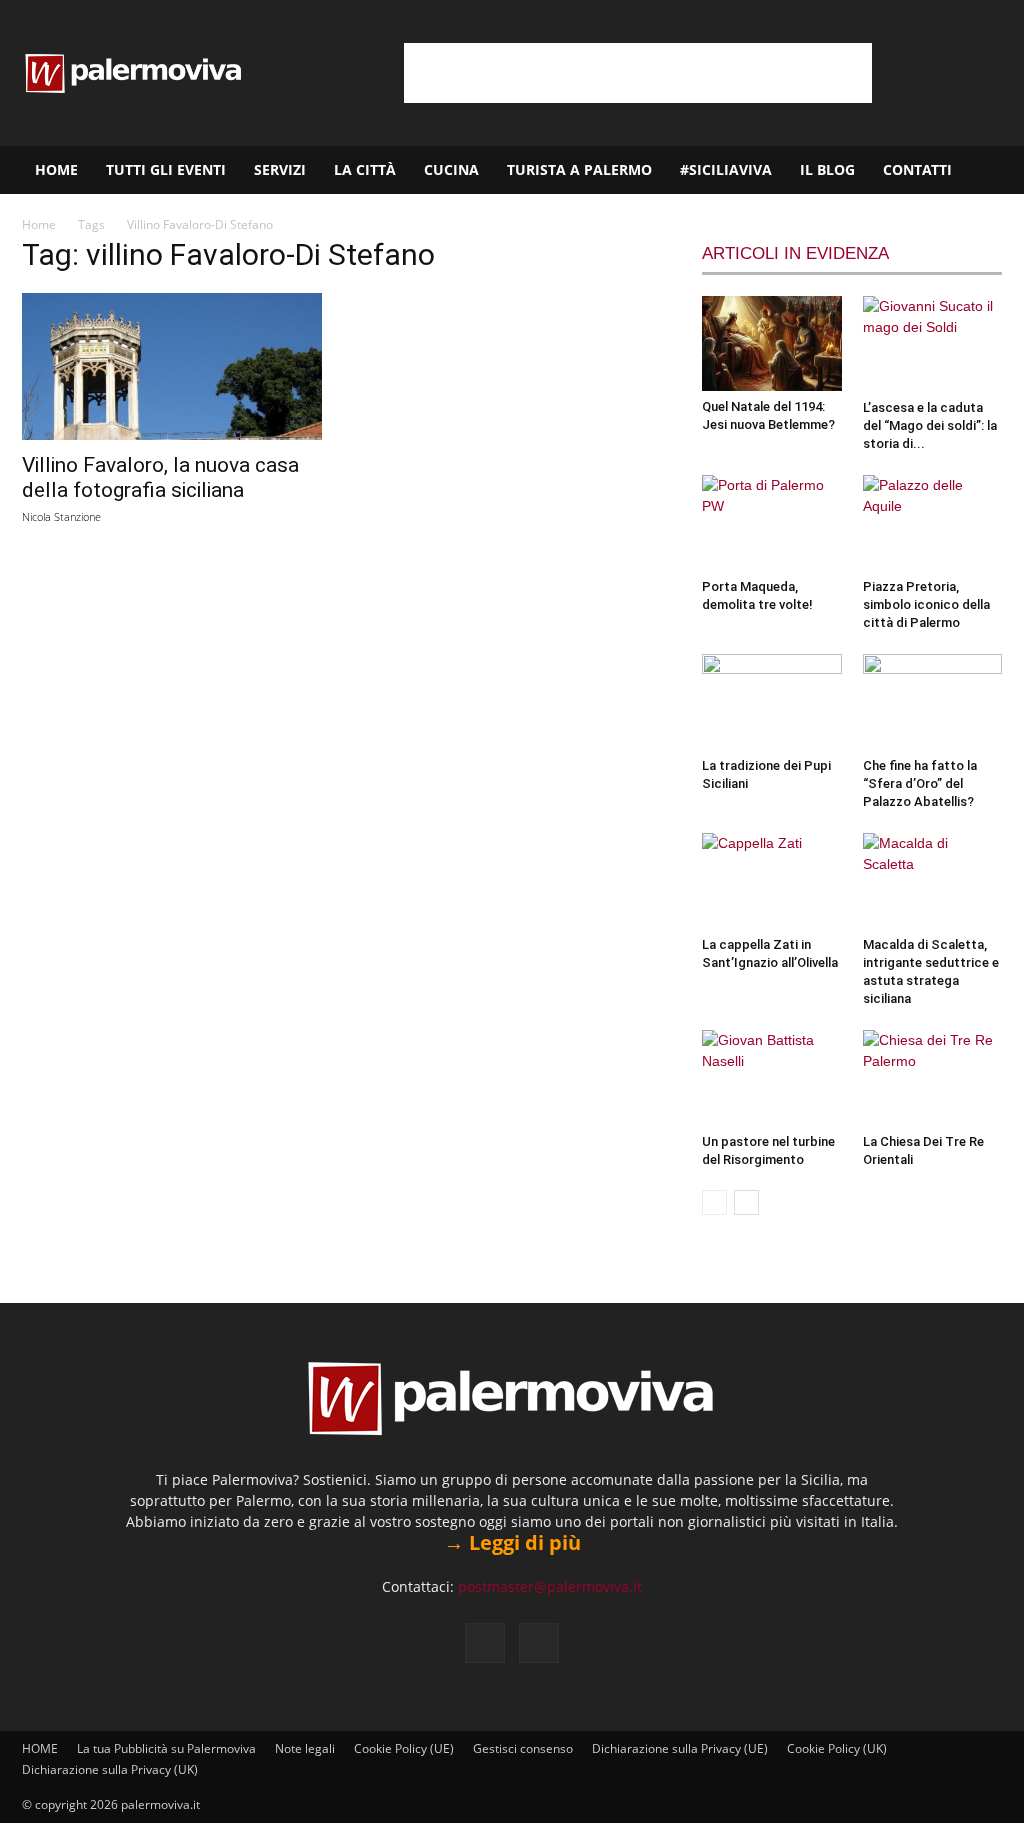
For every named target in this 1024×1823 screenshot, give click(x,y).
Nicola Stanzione (61, 516)
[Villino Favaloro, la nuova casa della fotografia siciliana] (172, 366)
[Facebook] (485, 1643)
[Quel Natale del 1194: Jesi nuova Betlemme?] (772, 343)
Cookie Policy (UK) (837, 1748)
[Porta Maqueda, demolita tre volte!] (772, 523)
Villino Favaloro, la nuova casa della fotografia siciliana (160, 477)
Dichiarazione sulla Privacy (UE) (680, 1748)
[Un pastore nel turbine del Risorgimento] (772, 1078)
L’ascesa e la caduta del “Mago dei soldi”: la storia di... (930, 425)
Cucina (451, 169)
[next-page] (746, 1202)
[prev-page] (714, 1202)
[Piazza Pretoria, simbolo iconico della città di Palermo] (933, 523)
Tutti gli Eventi (166, 169)
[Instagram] (539, 1643)
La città (365, 169)
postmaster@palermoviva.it (550, 1586)
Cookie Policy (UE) (404, 1748)
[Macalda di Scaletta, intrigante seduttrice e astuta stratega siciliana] (933, 881)
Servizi (280, 169)
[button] (1000, 171)
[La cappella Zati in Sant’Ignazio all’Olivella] (772, 881)
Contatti (917, 169)
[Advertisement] (638, 73)
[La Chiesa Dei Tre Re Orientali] (933, 1078)
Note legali (305, 1748)
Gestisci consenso (523, 1748)
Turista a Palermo (579, 169)
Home (39, 224)
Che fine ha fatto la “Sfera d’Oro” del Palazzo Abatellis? (920, 783)
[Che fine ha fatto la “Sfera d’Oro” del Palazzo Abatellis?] (933, 702)
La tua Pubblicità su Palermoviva (166, 1748)
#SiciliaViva (726, 169)
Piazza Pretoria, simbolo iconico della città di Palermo (926, 604)
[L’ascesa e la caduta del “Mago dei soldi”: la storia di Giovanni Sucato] (933, 344)
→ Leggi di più (512, 1542)
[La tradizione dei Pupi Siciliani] (772, 702)
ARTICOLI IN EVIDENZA (795, 253)
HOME (56, 169)
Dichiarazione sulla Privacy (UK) (110, 1769)
